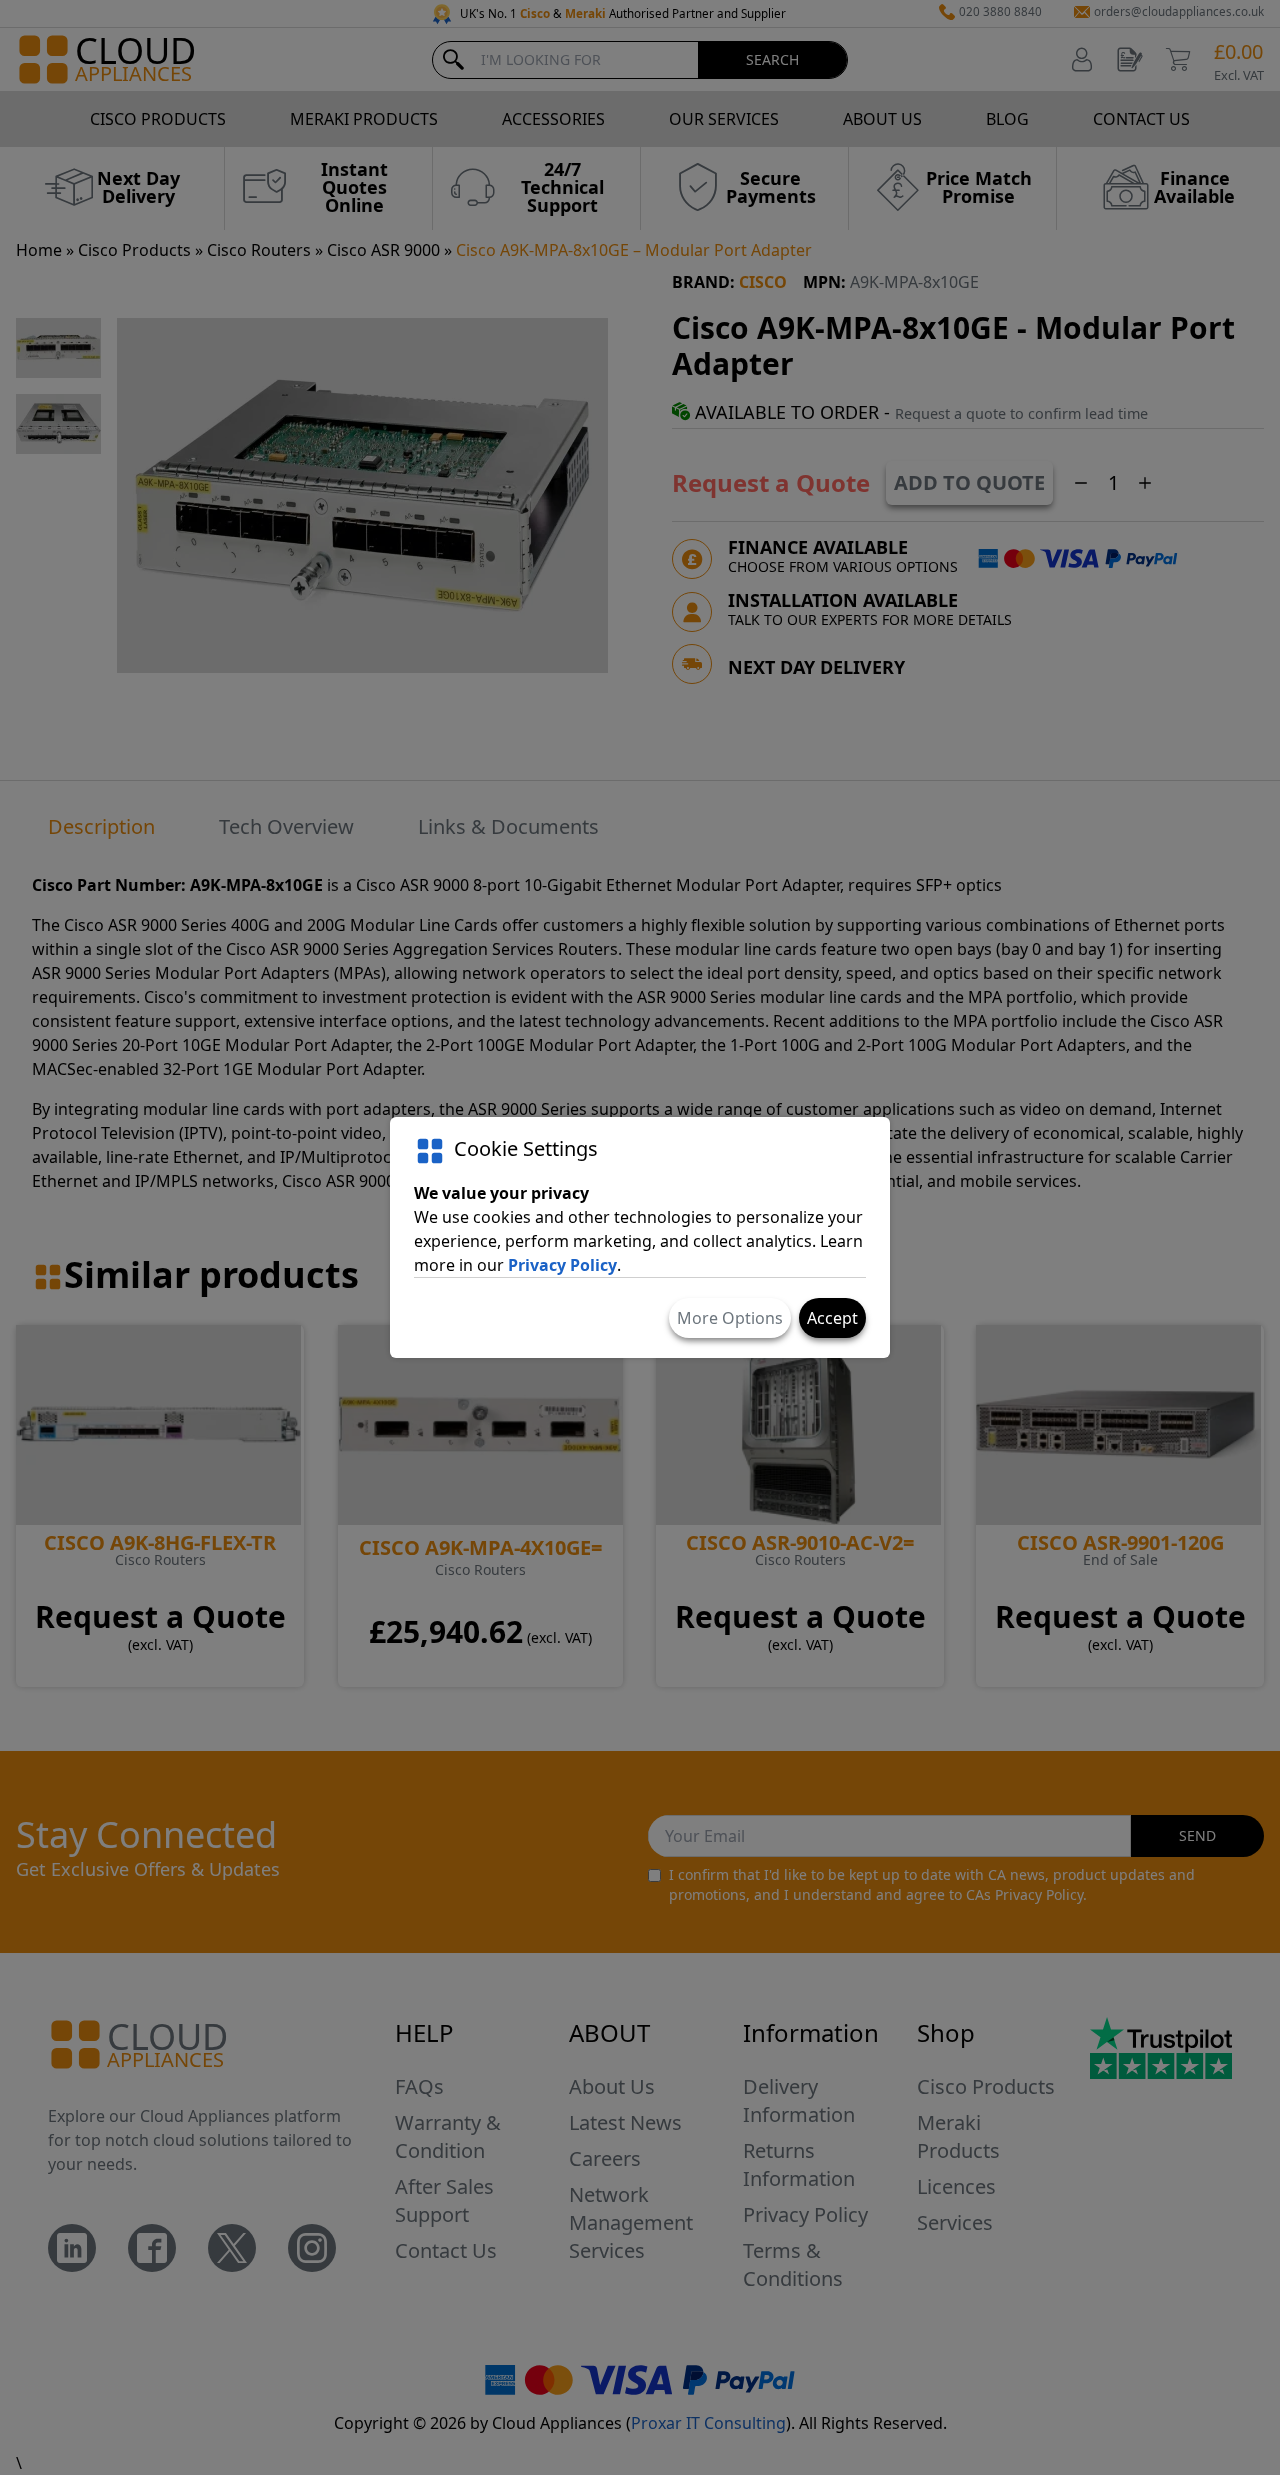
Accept (832, 1318)
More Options (730, 1318)
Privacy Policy (562, 1265)
